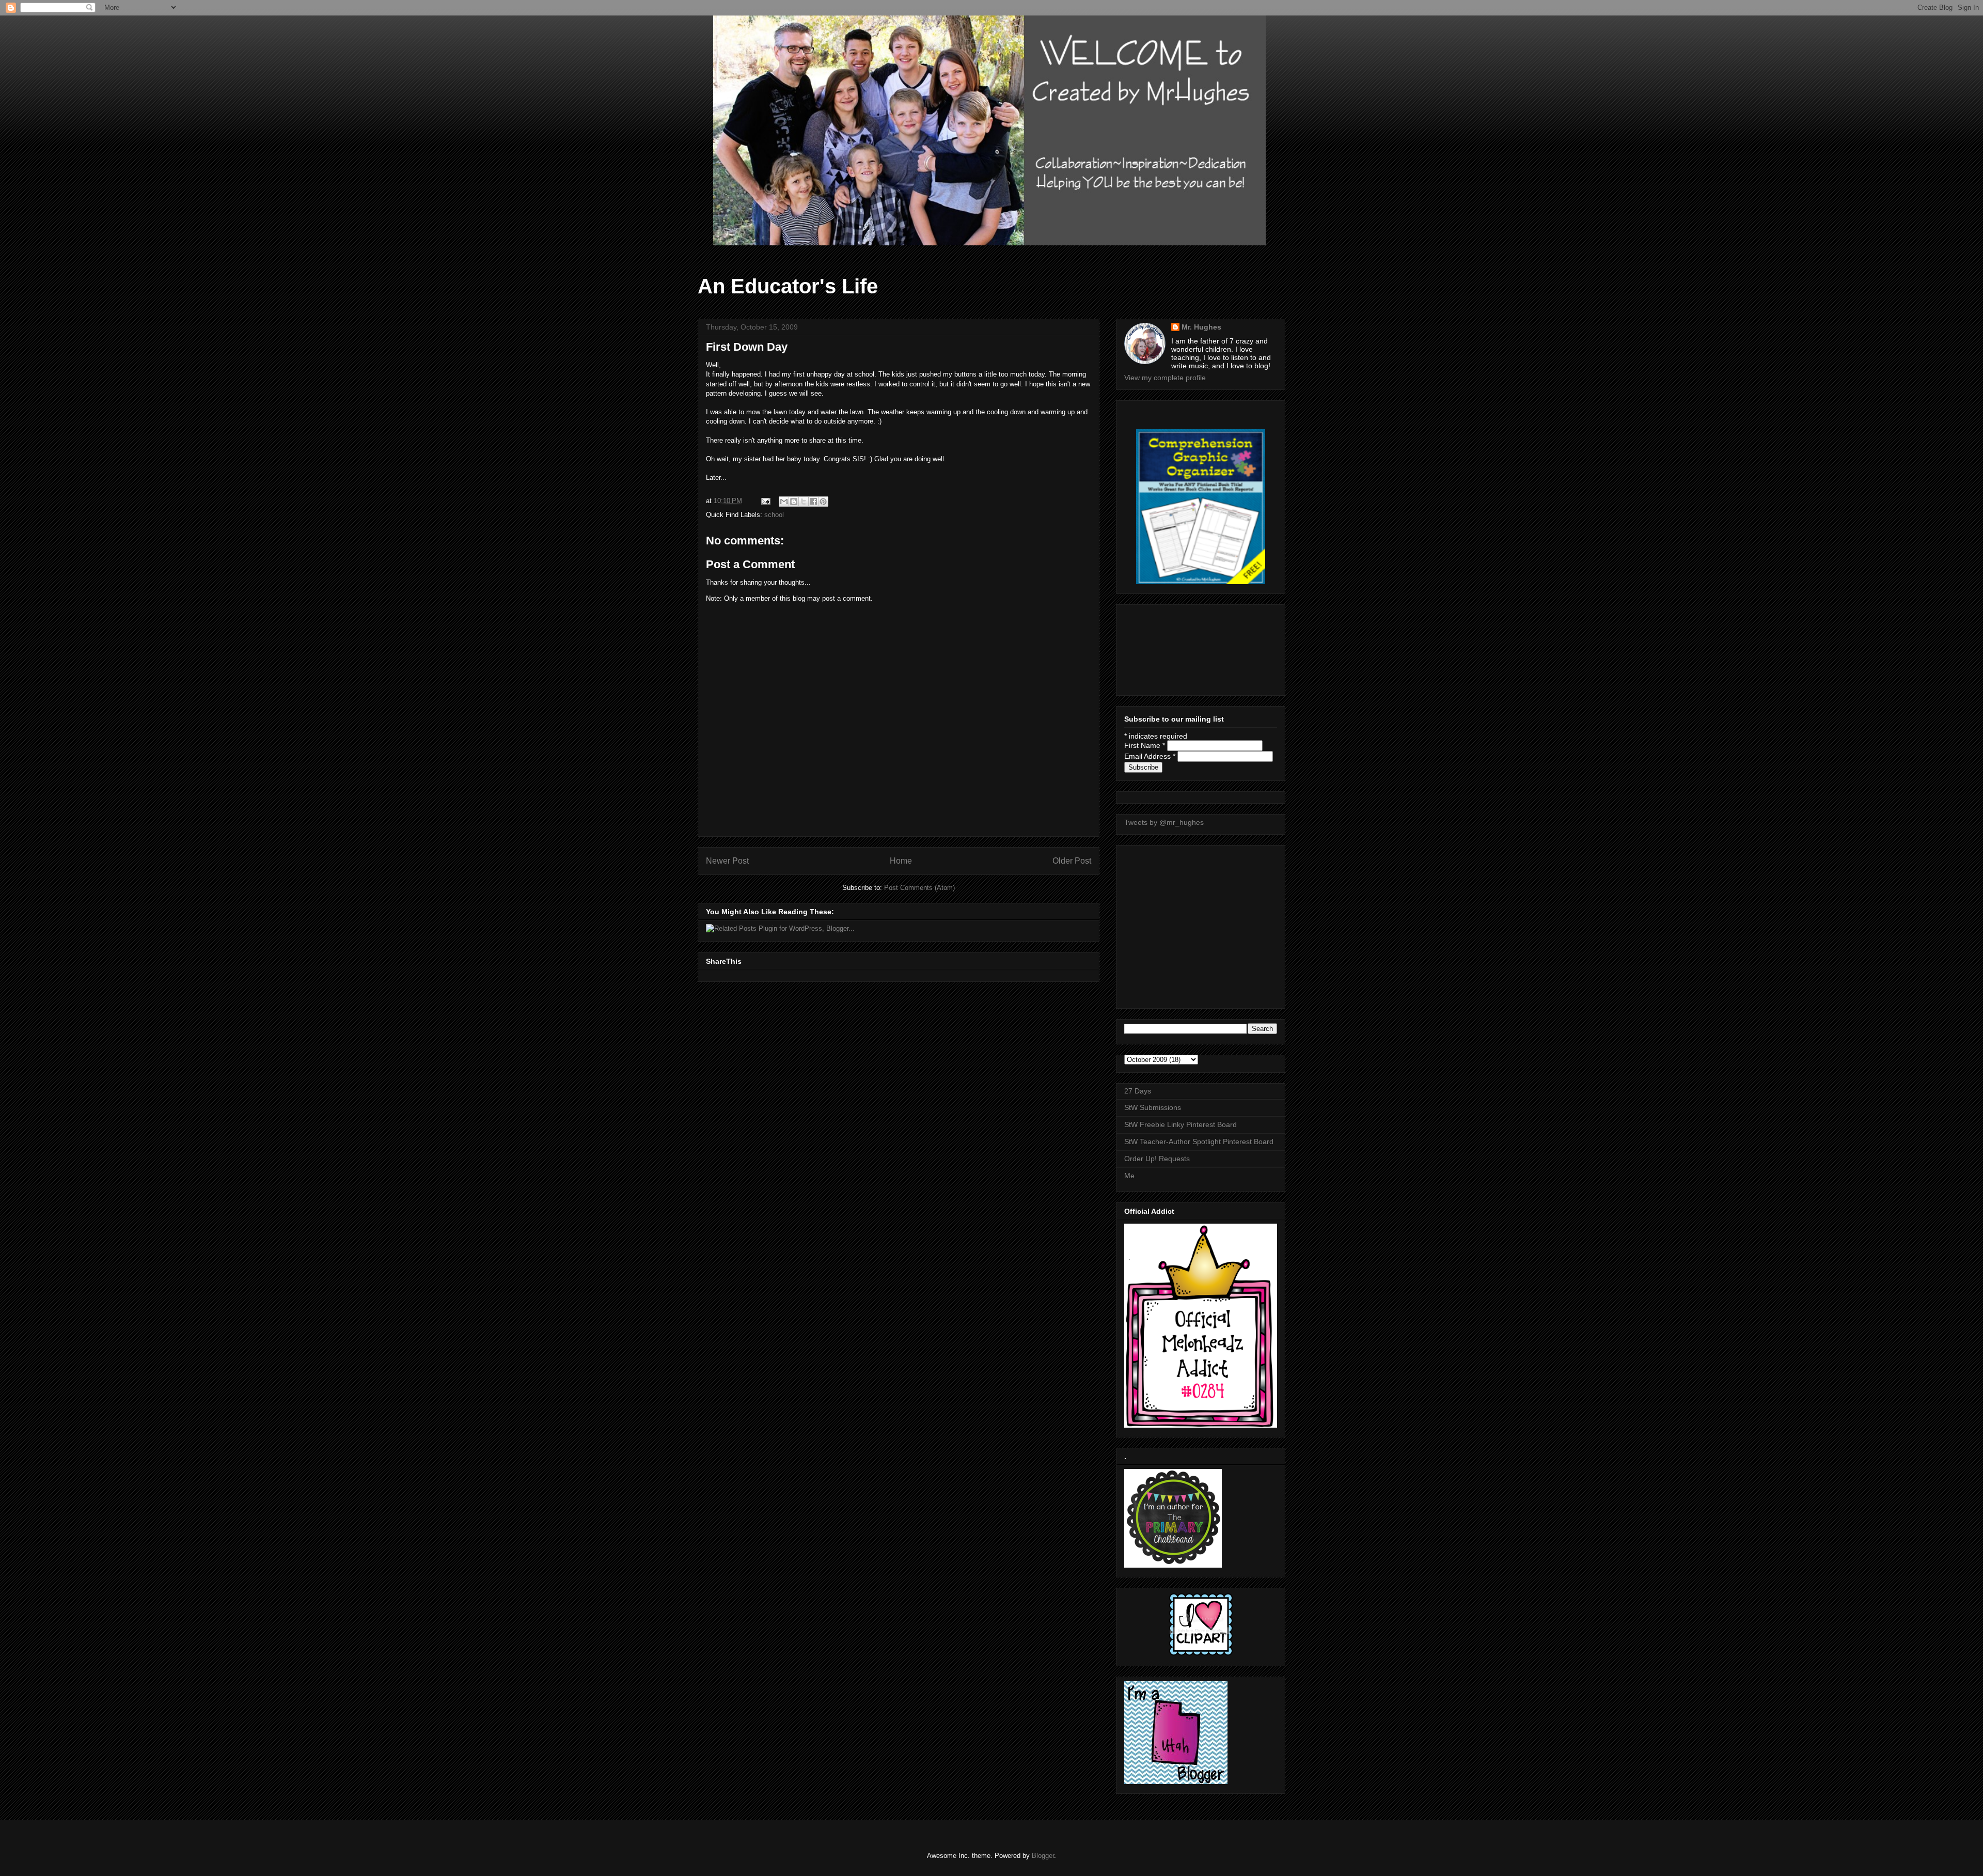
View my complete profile (1165, 378)
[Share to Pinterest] (823, 502)
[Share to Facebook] (813, 502)
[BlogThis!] (794, 502)
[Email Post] (765, 501)
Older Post (1072, 861)
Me (1129, 1176)
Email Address (1150, 756)
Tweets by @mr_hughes (1164, 822)
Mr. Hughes (1201, 327)
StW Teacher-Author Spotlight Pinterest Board (1199, 1142)
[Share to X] (804, 502)
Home (901, 861)
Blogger (1043, 1856)
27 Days (1138, 1091)
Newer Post (727, 861)
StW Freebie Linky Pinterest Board (1181, 1124)
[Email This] (784, 502)
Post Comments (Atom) (919, 888)
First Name (1145, 745)
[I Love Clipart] (1201, 1654)
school (774, 515)
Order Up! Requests (1157, 1159)
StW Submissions (1153, 1107)
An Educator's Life (788, 286)
